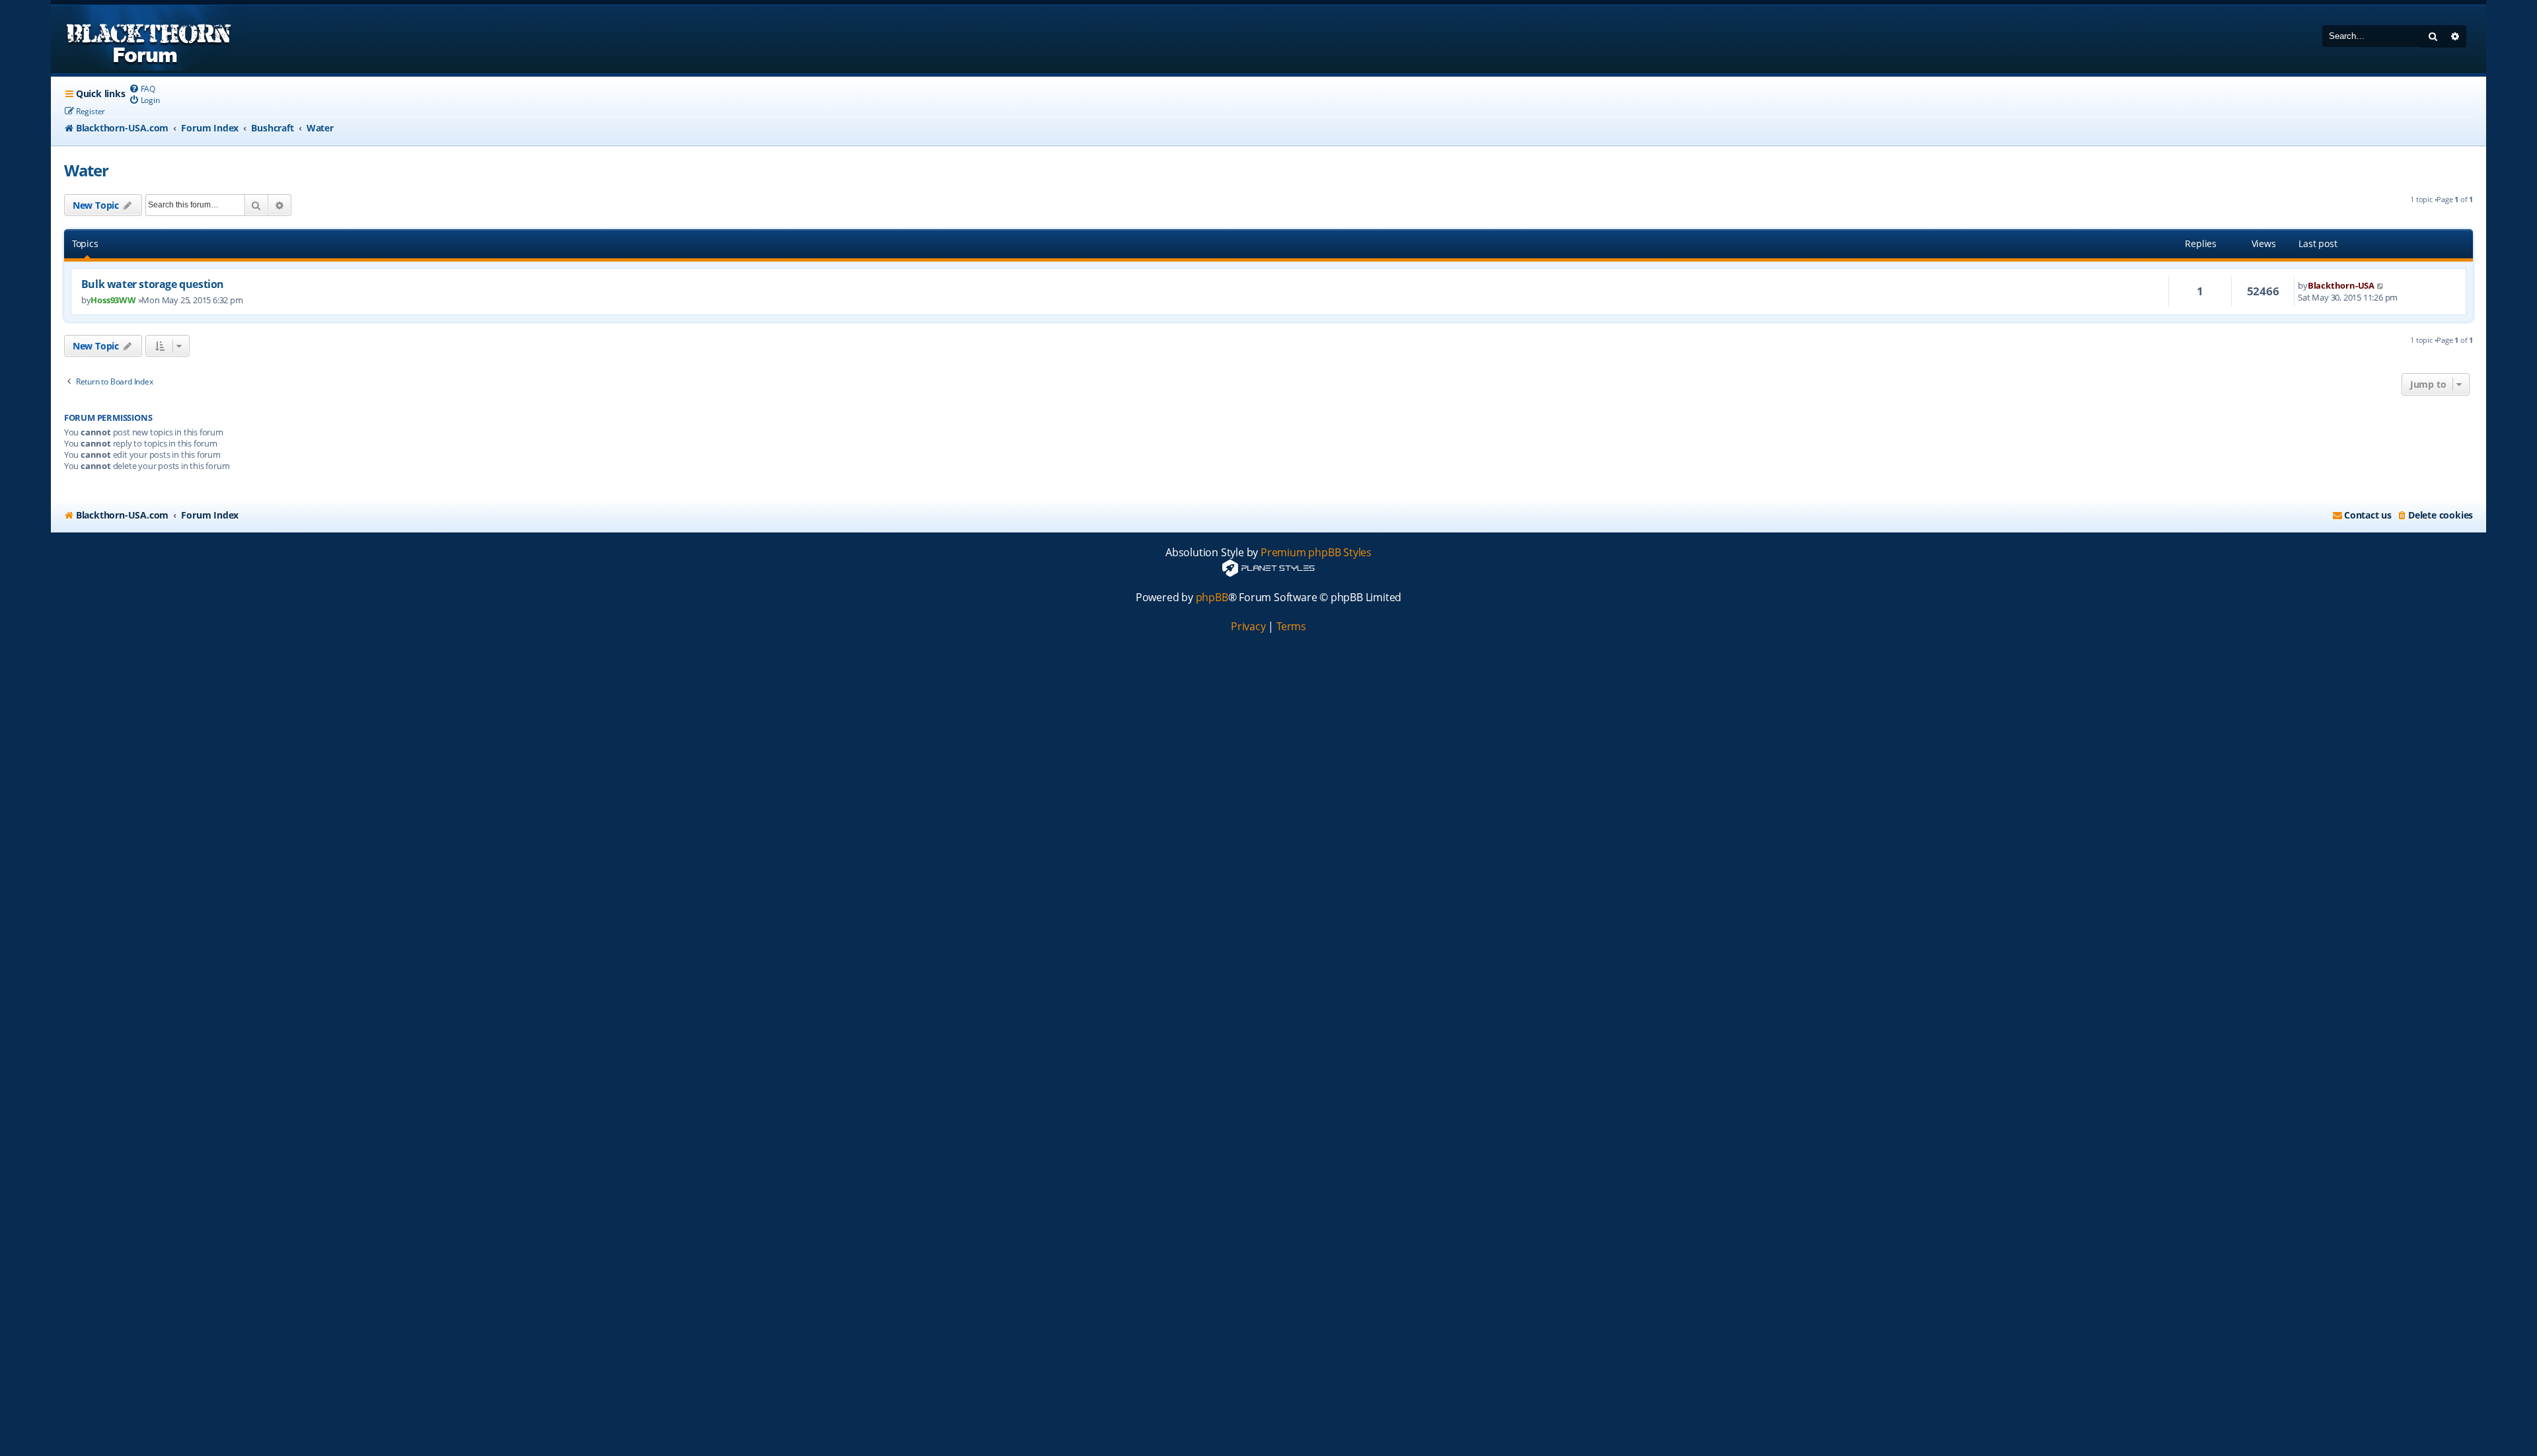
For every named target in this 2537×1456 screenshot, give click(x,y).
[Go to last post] (2381, 285)
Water (86, 170)
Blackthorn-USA (2341, 285)
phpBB (1212, 598)
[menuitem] (142, 89)
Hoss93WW (113, 300)
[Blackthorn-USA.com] (149, 39)
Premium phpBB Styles (1316, 553)
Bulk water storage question (153, 284)
